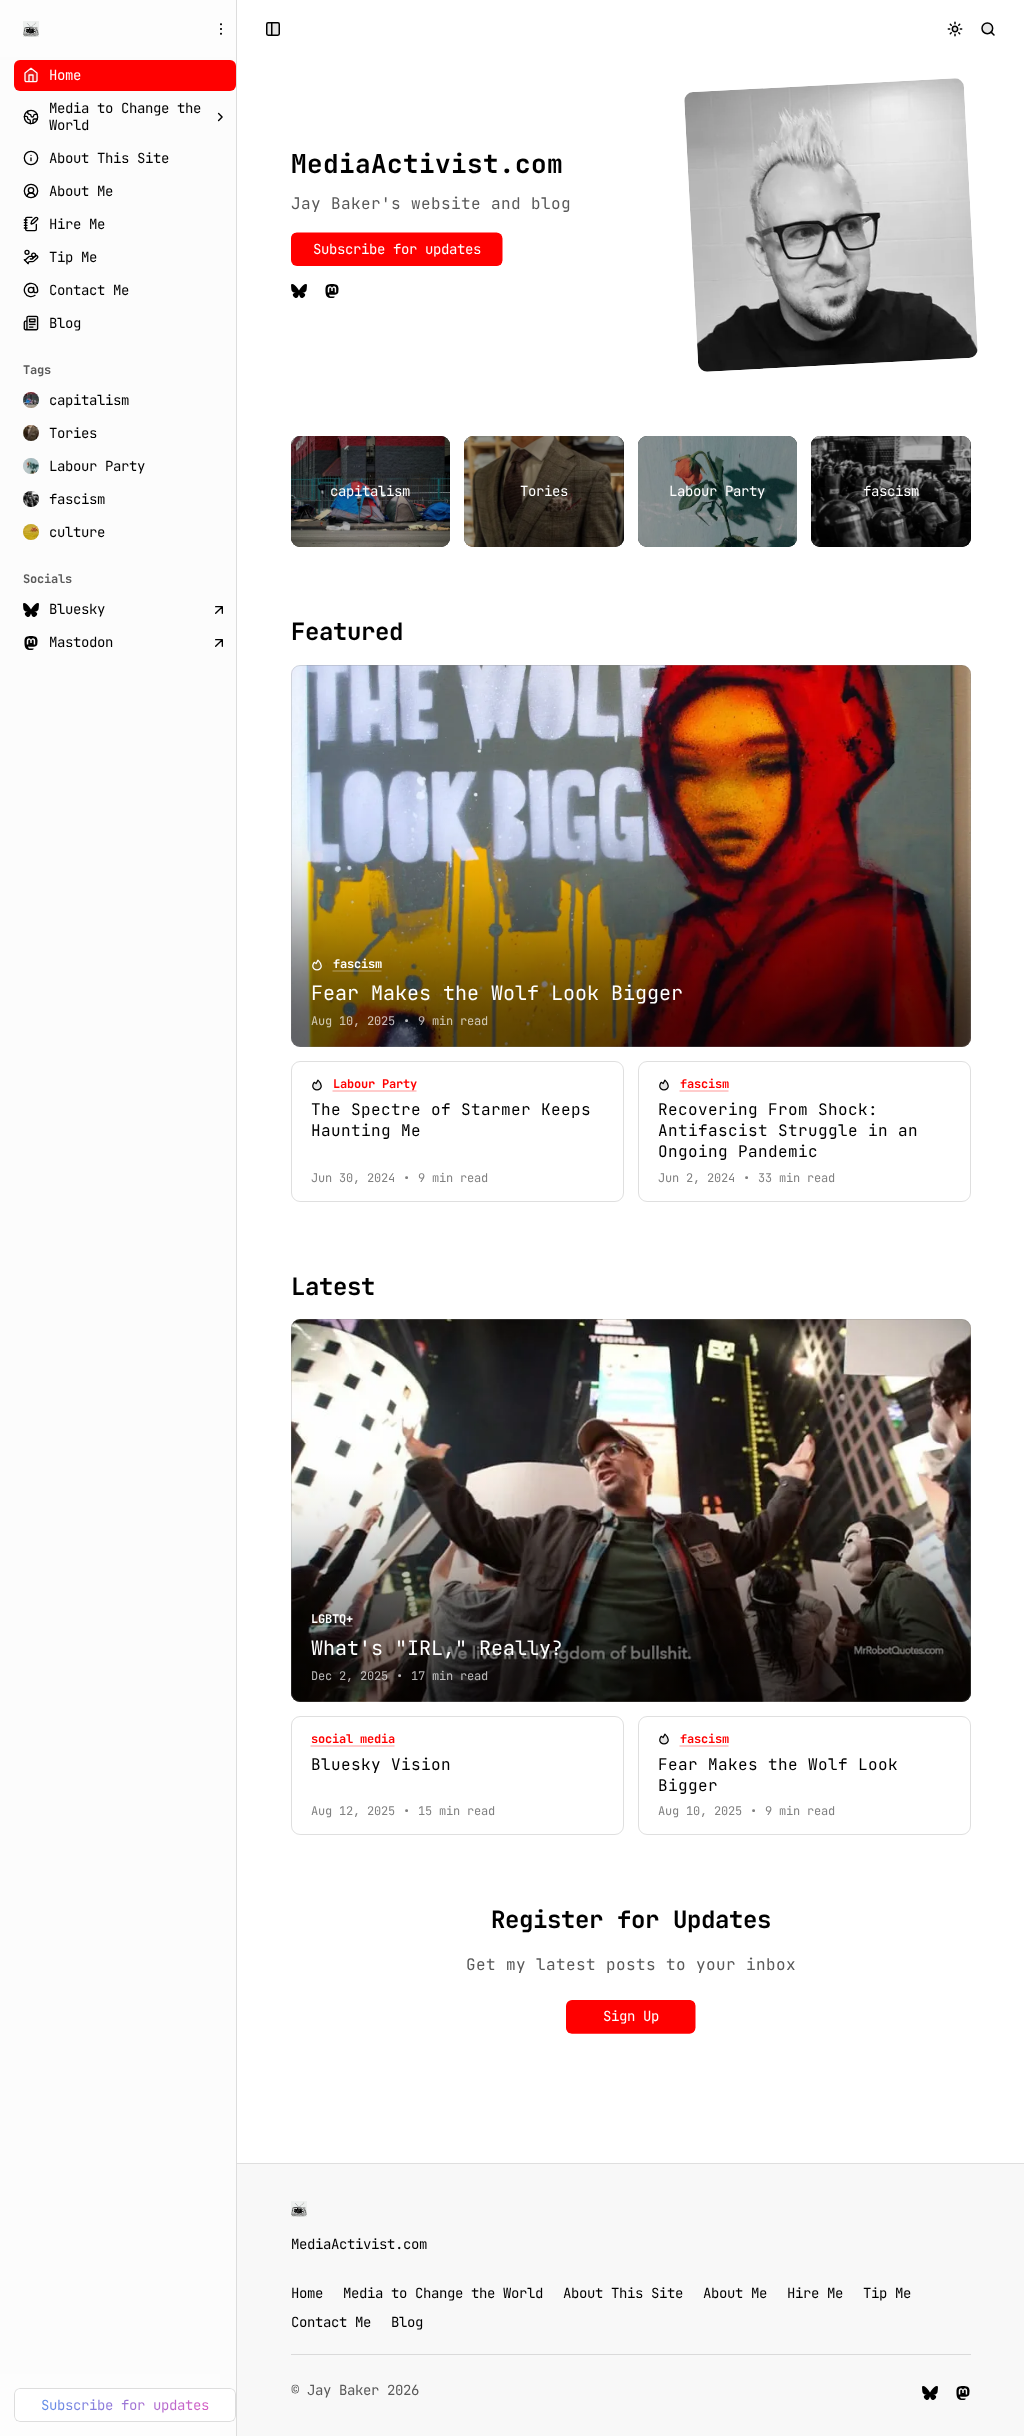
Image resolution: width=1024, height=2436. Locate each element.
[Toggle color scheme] (955, 28)
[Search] (988, 28)
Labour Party (375, 1084)
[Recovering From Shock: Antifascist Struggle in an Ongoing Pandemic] (804, 1131)
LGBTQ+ (332, 1619)
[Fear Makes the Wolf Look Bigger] (631, 856)
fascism (357, 964)
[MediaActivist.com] (31, 29)
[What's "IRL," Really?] (631, 1510)
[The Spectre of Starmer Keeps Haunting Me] (457, 1131)
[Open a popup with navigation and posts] (273, 28)
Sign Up (631, 2016)
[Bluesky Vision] (457, 1776)
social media (353, 1739)
